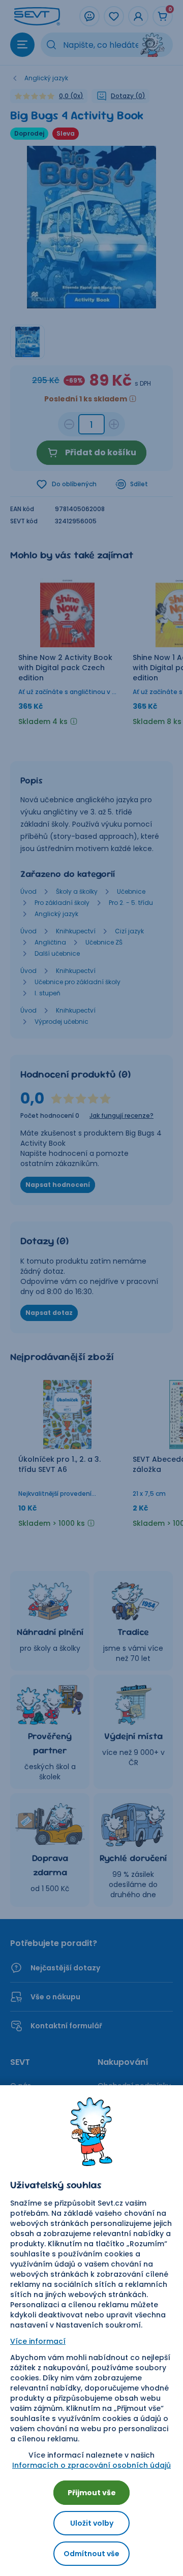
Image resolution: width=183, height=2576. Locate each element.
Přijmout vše (92, 2493)
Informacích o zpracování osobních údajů (91, 2465)
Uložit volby (92, 2523)
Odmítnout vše (91, 2554)
